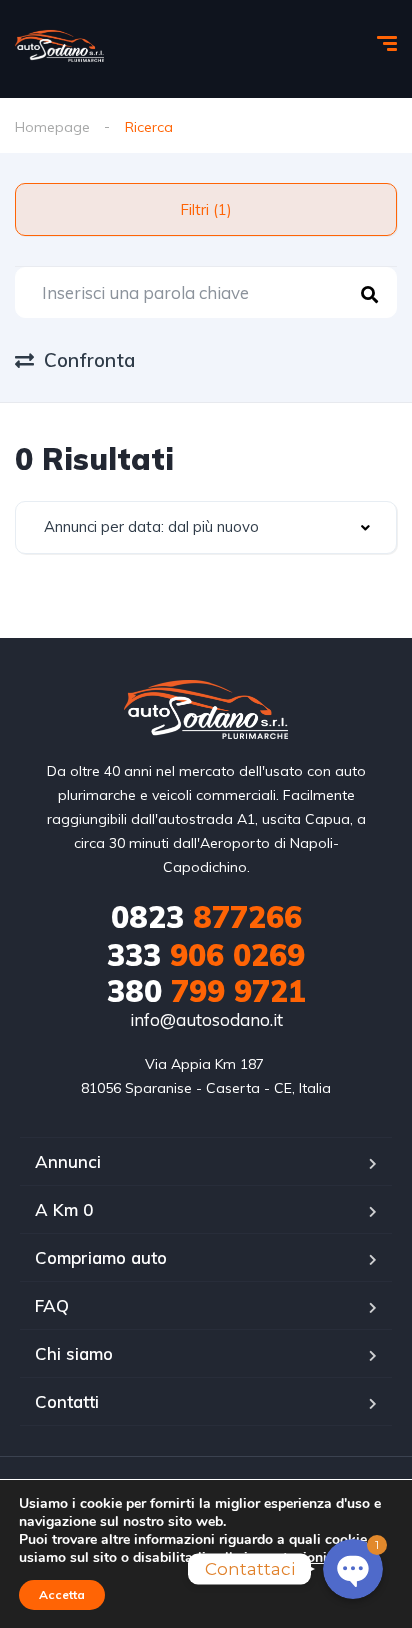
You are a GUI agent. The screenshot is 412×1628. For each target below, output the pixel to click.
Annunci (68, 1161)
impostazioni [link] (285, 1557)
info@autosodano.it (206, 1019)
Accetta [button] (62, 1594)
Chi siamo (74, 1353)
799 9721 (206, 991)
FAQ (52, 1305)
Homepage (52, 127)
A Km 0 (64, 1209)
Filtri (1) (206, 209)
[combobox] (206, 527)
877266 (206, 917)
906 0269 (206, 955)
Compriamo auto (101, 1257)
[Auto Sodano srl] (59, 46)
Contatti (67, 1401)
